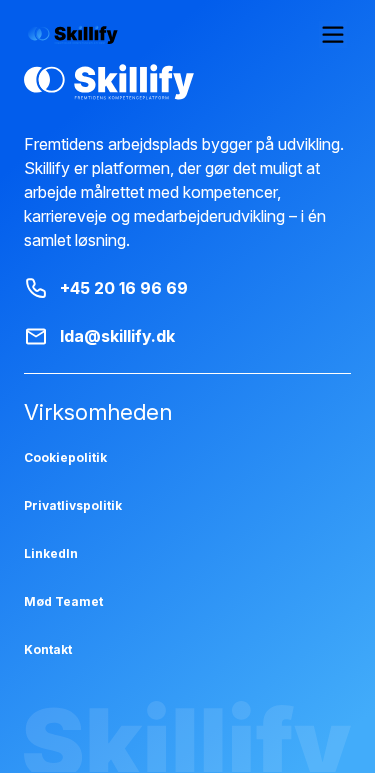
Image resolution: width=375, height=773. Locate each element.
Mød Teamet (63, 601)
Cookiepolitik (65, 457)
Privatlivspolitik (73, 505)
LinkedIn (51, 553)
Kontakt (48, 649)
